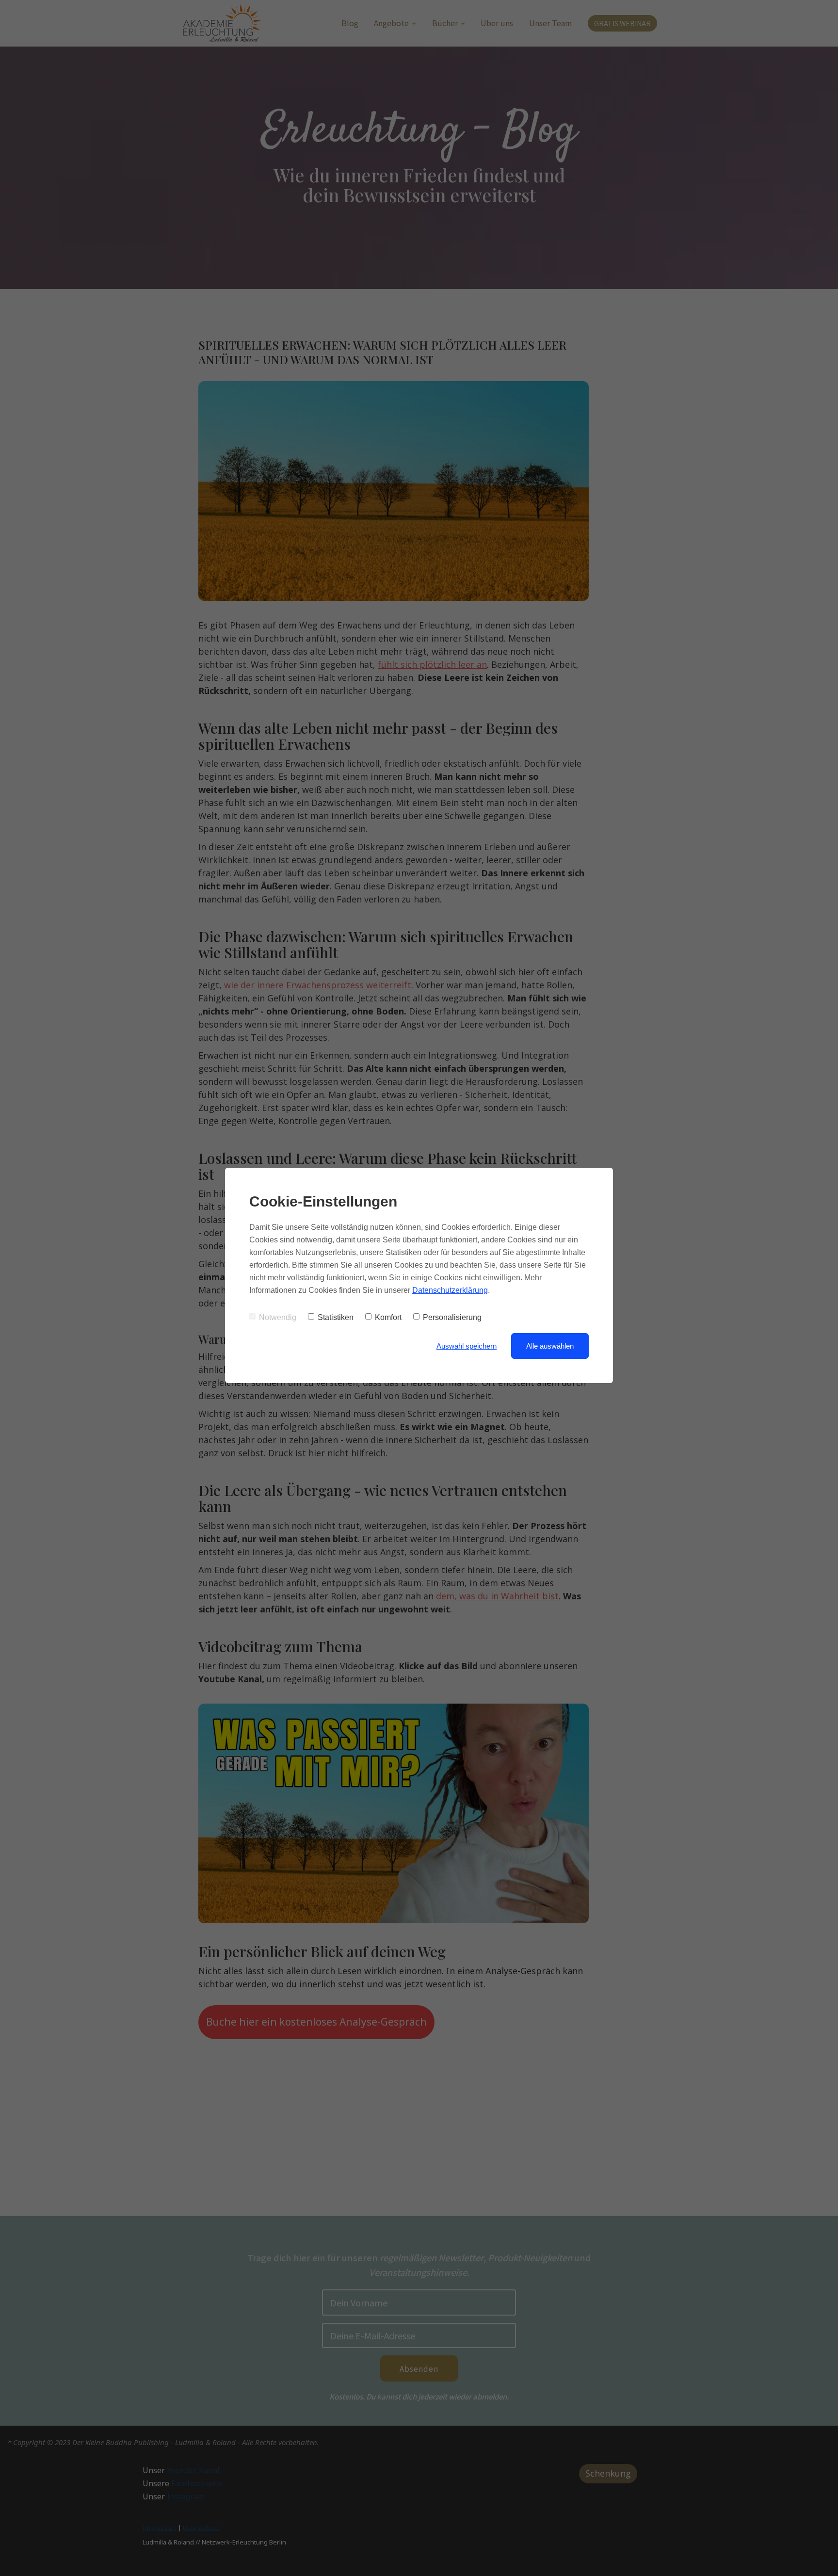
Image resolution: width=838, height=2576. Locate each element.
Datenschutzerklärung (450, 1290)
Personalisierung (452, 1317)
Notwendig (278, 1317)
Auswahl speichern (467, 1346)
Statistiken (336, 1317)
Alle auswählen (550, 1346)
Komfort (388, 1317)
